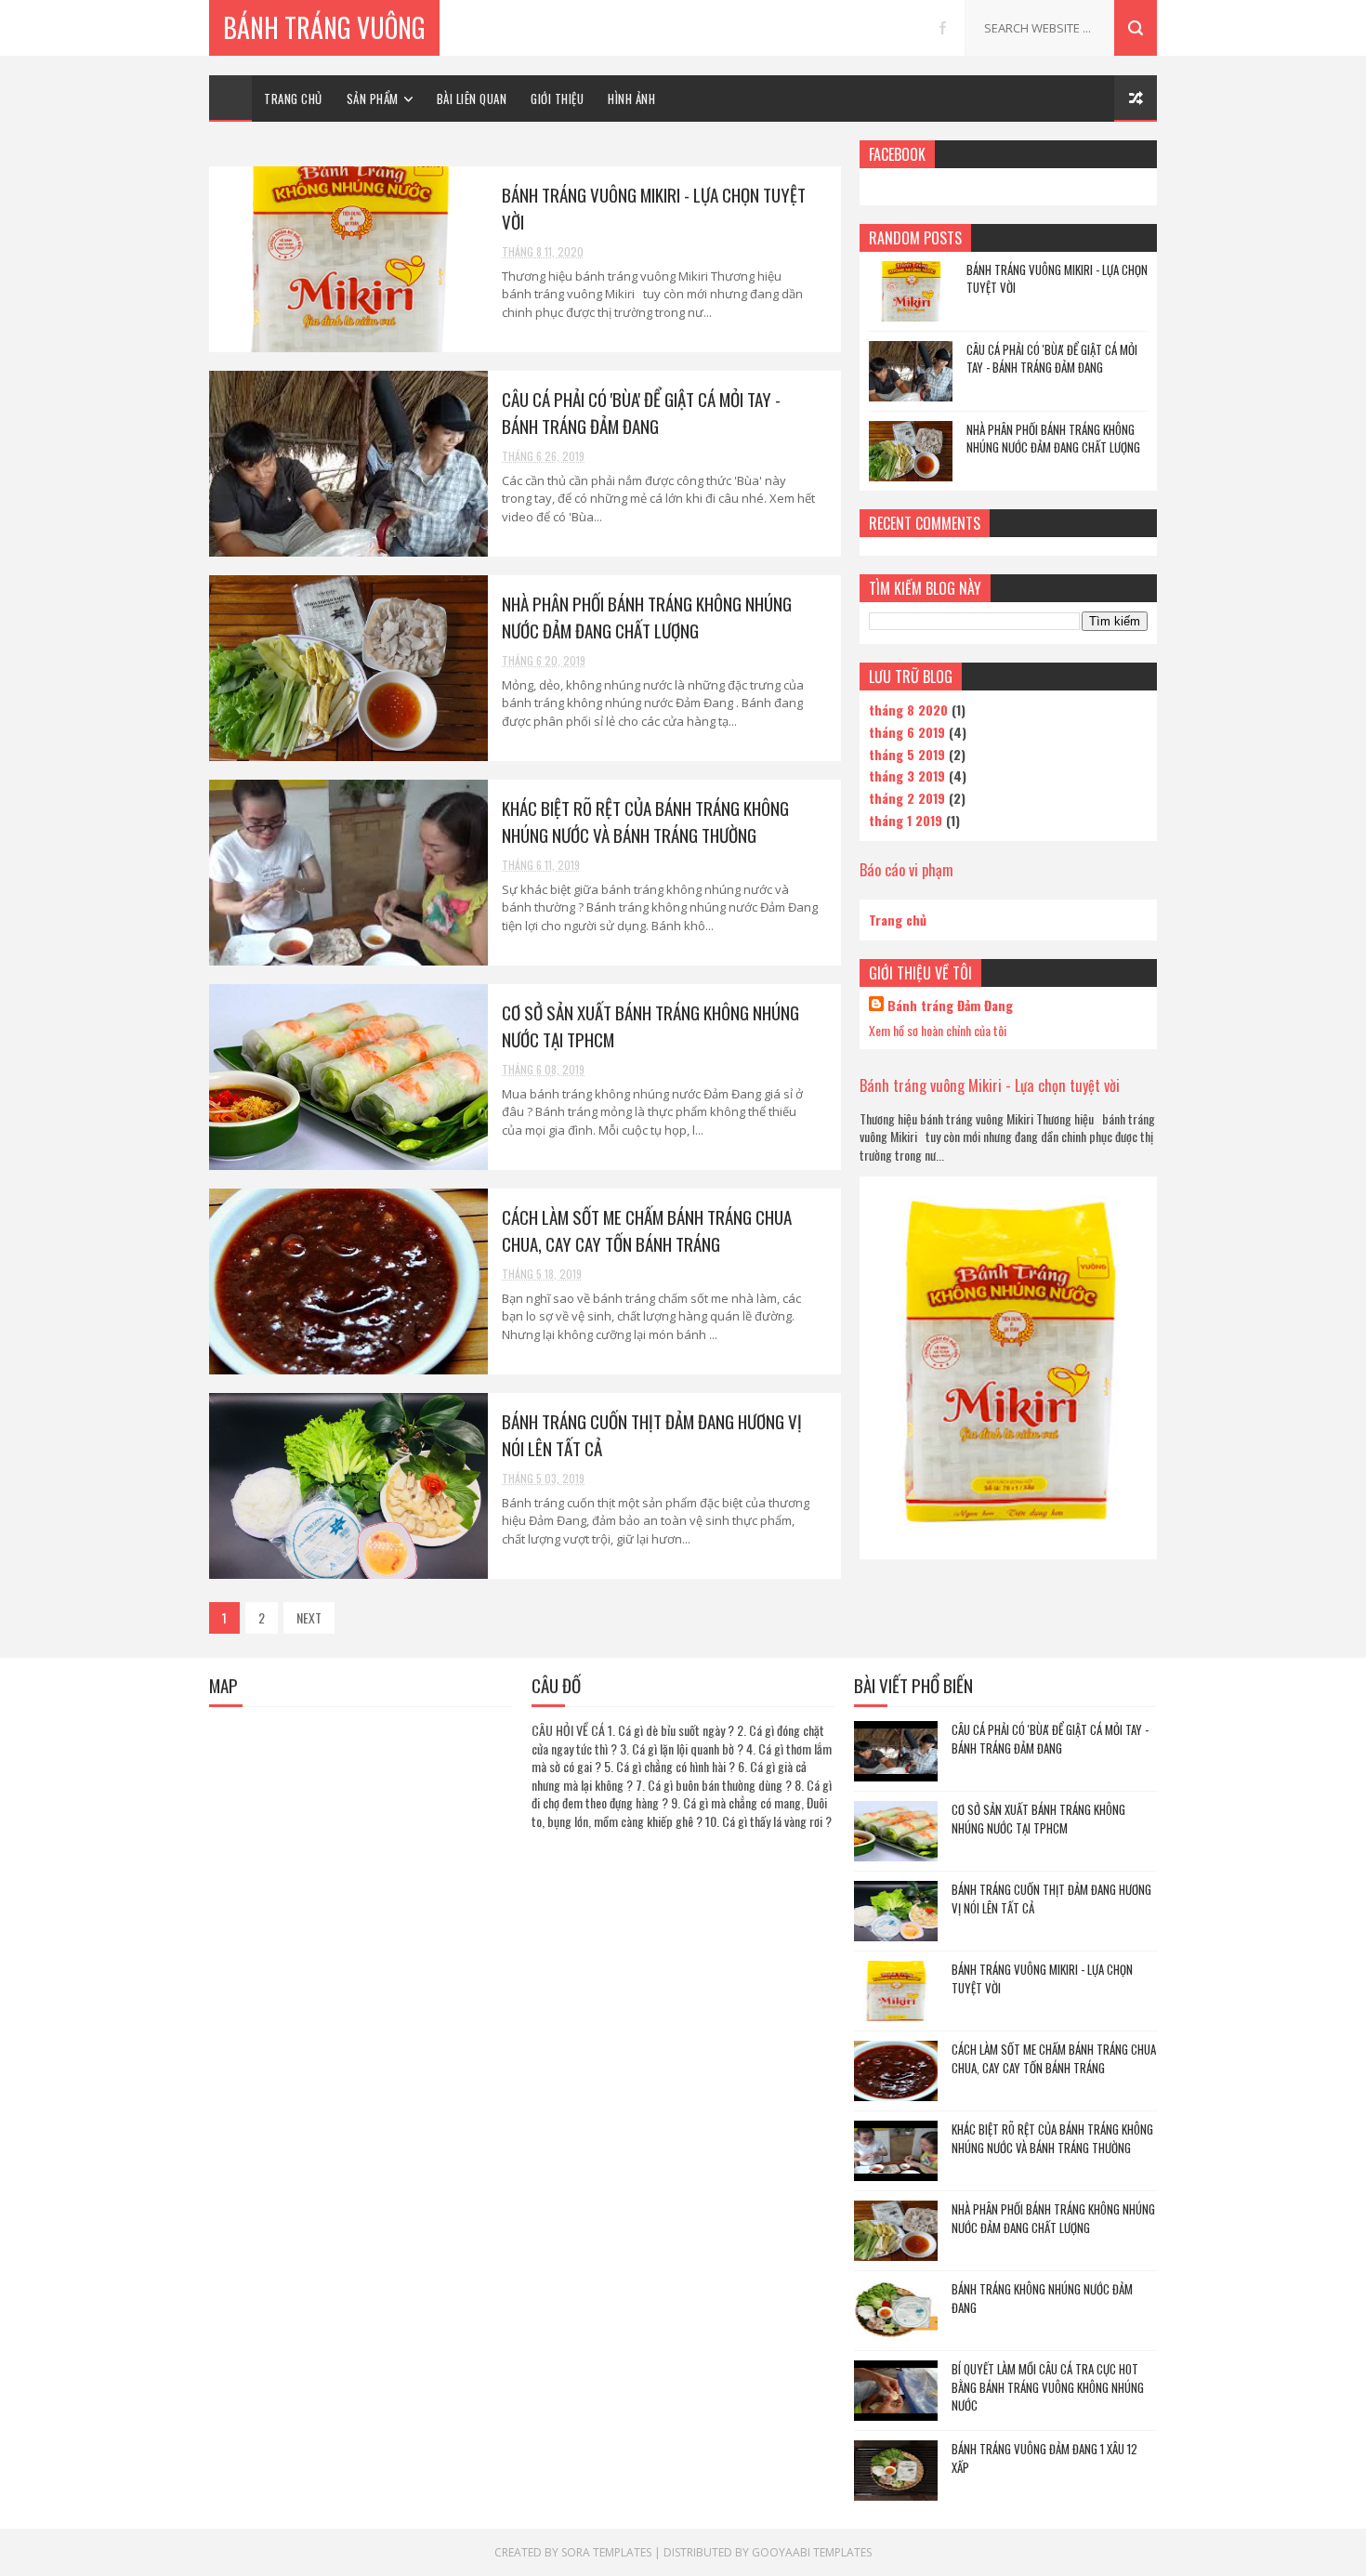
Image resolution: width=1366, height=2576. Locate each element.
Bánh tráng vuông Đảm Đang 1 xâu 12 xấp (1044, 2458)
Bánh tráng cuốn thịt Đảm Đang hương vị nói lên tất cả (1051, 1899)
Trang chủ (898, 920)
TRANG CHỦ (293, 99)
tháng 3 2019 (907, 775)
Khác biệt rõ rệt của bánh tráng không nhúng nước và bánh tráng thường (645, 821)
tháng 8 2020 (908, 710)
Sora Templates (606, 2552)
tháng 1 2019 (906, 820)
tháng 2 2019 (907, 798)
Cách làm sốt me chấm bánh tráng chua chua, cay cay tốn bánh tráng (647, 1230)
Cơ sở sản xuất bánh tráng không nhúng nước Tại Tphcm (1038, 1819)
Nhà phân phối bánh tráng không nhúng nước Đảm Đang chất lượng (647, 617)
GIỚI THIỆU (557, 99)
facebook (943, 28)
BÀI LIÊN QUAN (472, 99)
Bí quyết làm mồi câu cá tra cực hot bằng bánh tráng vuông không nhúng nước (1048, 2387)
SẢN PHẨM (373, 99)
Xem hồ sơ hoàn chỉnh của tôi (938, 1030)
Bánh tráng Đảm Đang (950, 1005)
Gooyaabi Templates (812, 2552)
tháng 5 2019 (907, 754)
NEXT (309, 1617)
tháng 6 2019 (907, 732)
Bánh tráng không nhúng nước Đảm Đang (1042, 2298)
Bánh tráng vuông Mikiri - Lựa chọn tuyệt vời (1057, 279)
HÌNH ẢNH (631, 99)
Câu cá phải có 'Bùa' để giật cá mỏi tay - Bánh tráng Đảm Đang (641, 412)
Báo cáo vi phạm (906, 869)
